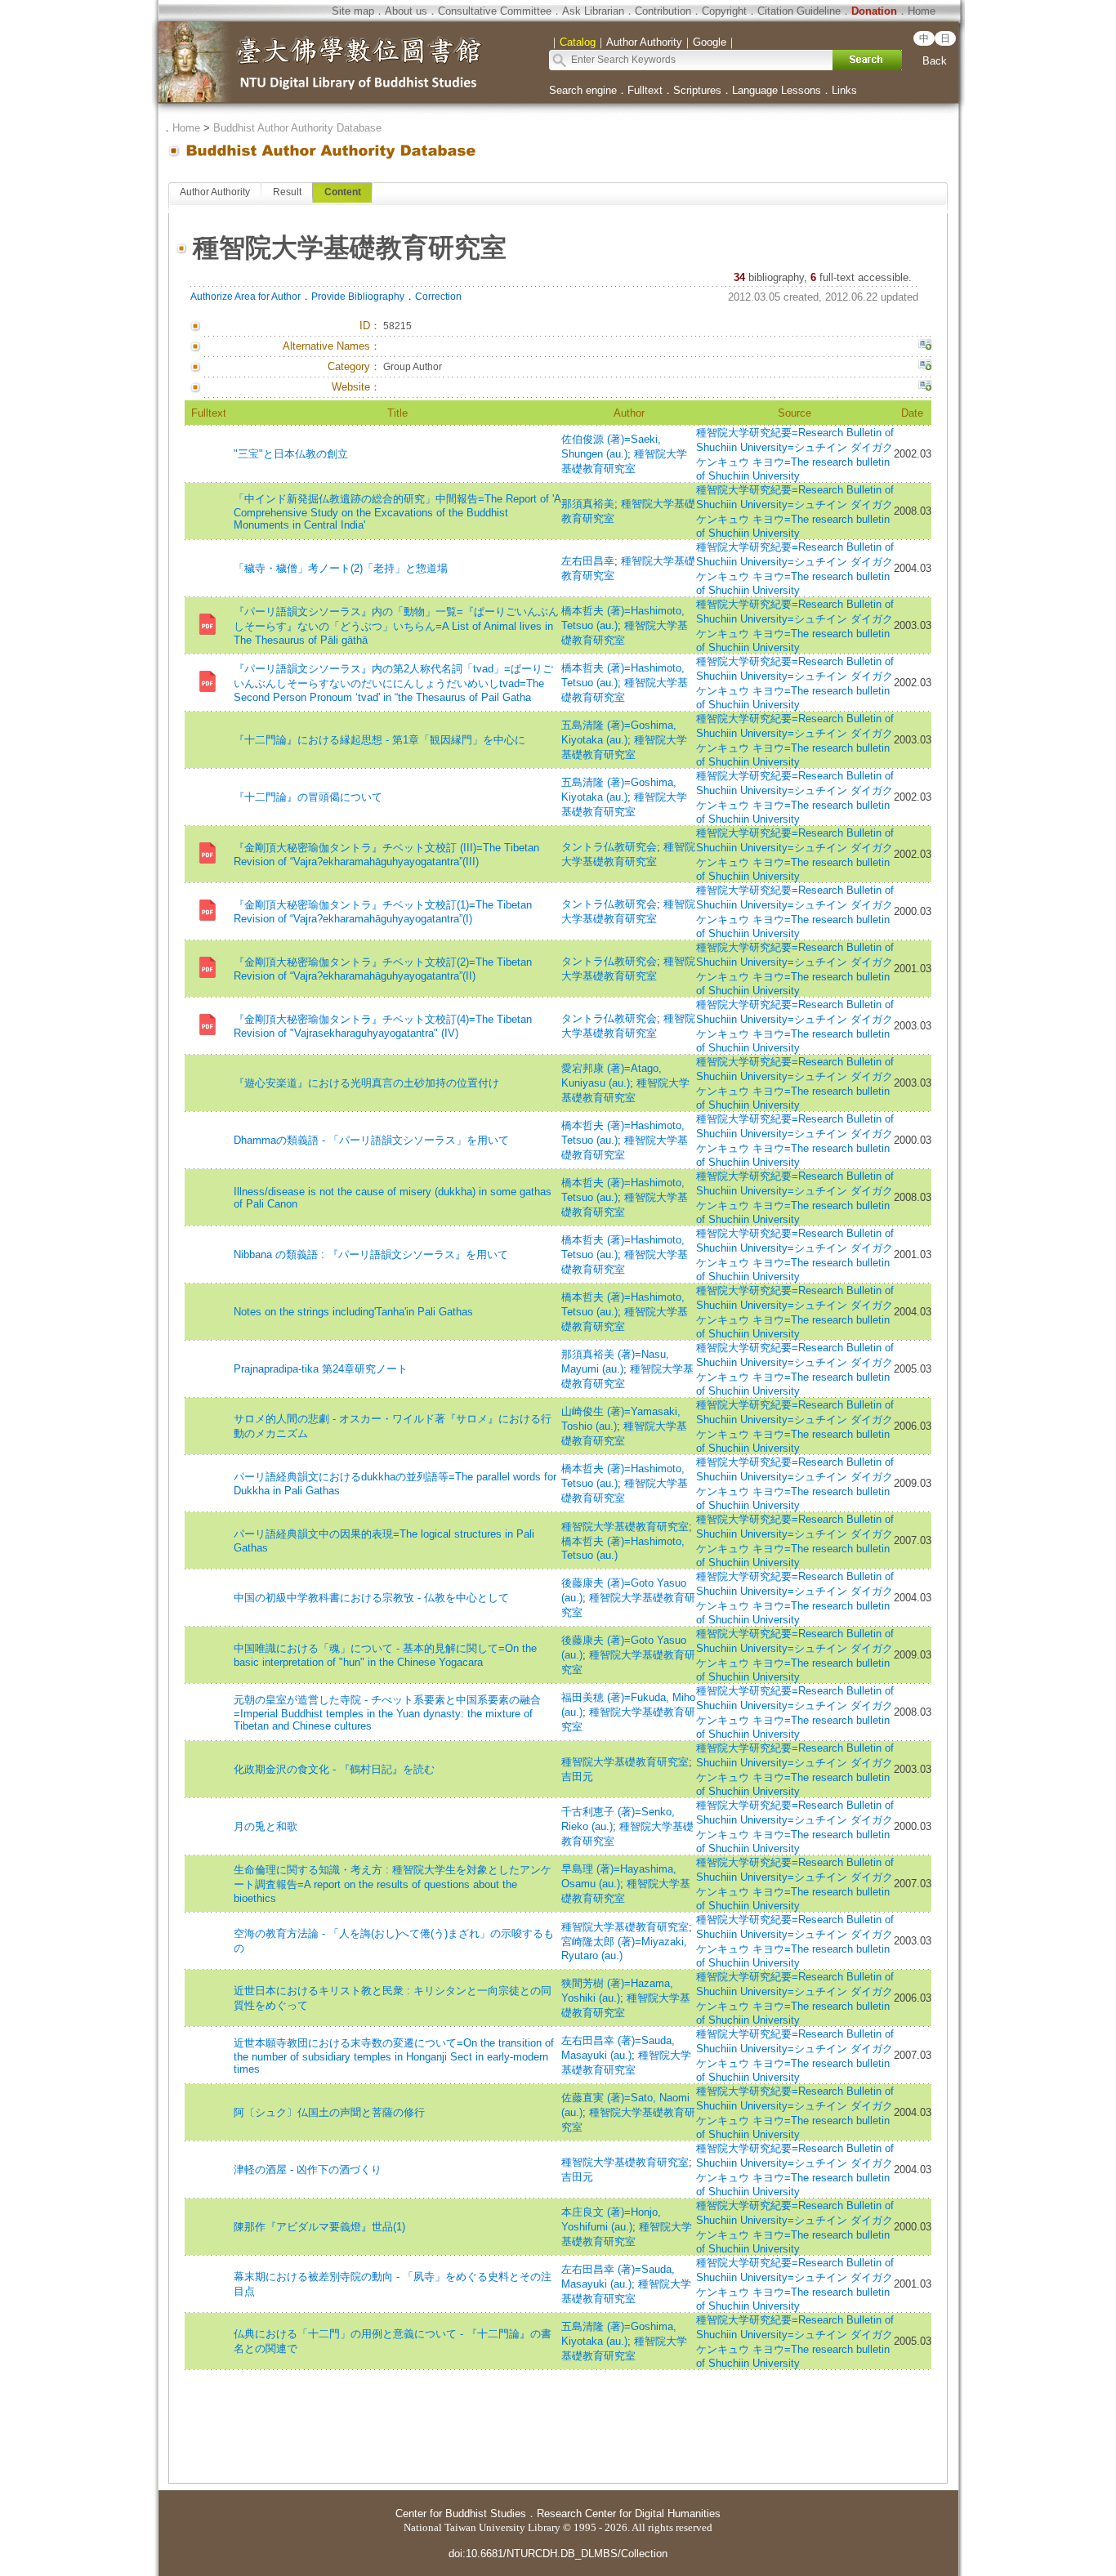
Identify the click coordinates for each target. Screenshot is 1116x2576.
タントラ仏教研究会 (609, 847)
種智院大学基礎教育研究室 (625, 1527)
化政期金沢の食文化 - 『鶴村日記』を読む (334, 1769)
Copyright (724, 11)
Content (343, 192)
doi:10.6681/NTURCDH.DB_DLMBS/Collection (558, 2554)
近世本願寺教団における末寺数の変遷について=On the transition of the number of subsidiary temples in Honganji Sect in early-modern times (394, 2056)
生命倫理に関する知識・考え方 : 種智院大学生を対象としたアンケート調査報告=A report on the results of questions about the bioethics (393, 1884)
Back (935, 61)
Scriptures (697, 90)
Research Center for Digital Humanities (629, 2513)
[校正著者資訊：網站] (925, 387)
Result (287, 192)
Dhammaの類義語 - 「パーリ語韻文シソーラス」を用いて (371, 1140)
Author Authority (215, 192)
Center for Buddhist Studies (461, 2513)
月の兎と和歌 (266, 1826)
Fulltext (645, 90)
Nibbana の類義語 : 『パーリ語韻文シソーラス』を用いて (371, 1255)
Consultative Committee (495, 11)
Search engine (583, 90)
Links (844, 90)
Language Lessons (777, 90)
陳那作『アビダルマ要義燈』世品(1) (319, 2227)
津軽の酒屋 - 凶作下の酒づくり (308, 2170)
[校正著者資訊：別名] (925, 346)
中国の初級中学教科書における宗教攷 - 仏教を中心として (371, 1598)
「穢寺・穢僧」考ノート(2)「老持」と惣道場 (341, 568)
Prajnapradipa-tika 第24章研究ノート (321, 1369)
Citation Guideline (799, 11)
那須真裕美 (588, 504)
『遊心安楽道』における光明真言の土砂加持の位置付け (366, 1083)
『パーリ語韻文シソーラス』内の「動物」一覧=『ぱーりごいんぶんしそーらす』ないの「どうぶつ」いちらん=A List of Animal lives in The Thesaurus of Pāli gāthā (396, 626)
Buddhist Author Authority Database (297, 128)
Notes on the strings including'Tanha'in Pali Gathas (353, 1312)
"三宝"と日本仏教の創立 (291, 454)
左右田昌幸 (588, 561)
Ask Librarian (593, 11)
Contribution (663, 11)
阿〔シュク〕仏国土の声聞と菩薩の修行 (329, 2112)
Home (922, 11)
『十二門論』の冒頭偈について (308, 797)
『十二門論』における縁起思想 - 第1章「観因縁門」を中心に (379, 740)
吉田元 (577, 1777)
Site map (353, 11)
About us (406, 11)
